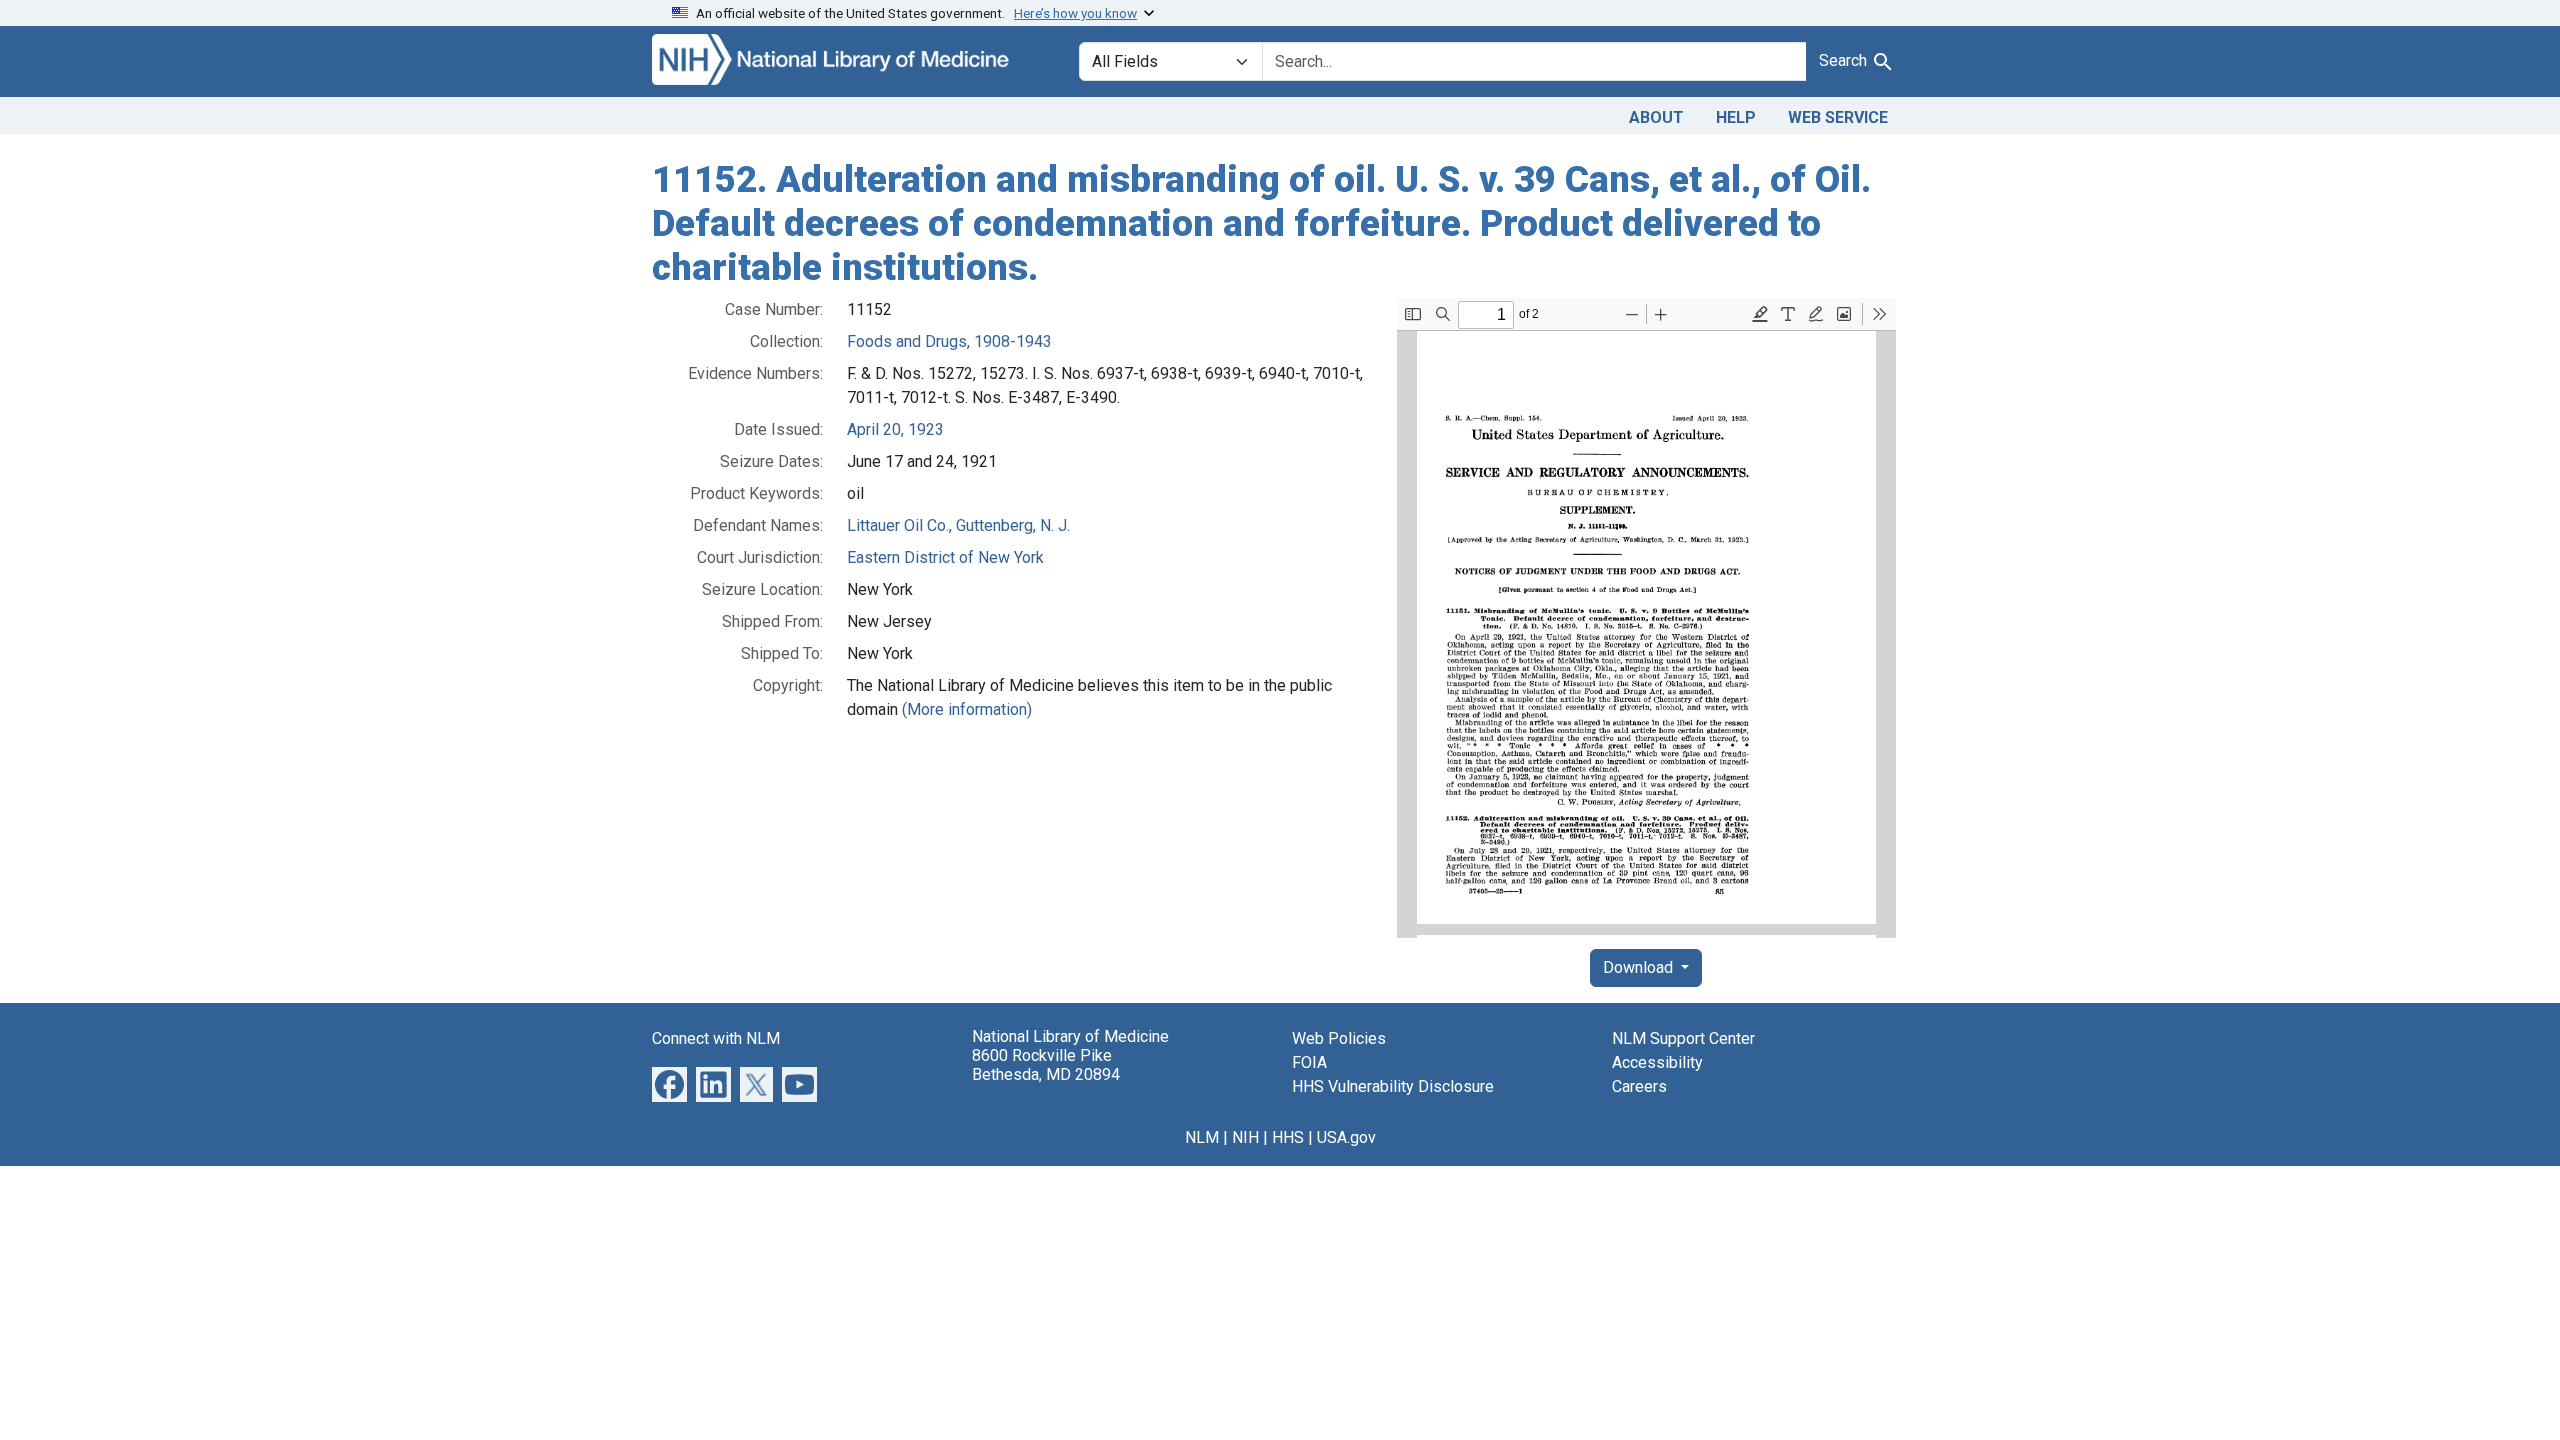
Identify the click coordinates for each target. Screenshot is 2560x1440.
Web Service (1838, 117)
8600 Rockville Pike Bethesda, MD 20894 (1046, 1065)
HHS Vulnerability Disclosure (1393, 1086)
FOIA (1309, 1062)
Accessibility (1657, 1062)
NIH (1245, 1137)
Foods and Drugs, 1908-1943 (949, 341)
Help (1736, 117)
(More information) (967, 709)
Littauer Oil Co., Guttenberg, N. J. (958, 525)
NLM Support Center (1683, 1038)
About (1656, 117)
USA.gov (1346, 1137)
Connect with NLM (716, 1038)
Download (1640, 967)
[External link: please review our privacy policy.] (669, 1083)
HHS (1288, 1137)
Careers (1639, 1086)
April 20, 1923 (895, 429)
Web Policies (1339, 1038)
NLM (1202, 1137)
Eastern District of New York (945, 557)
